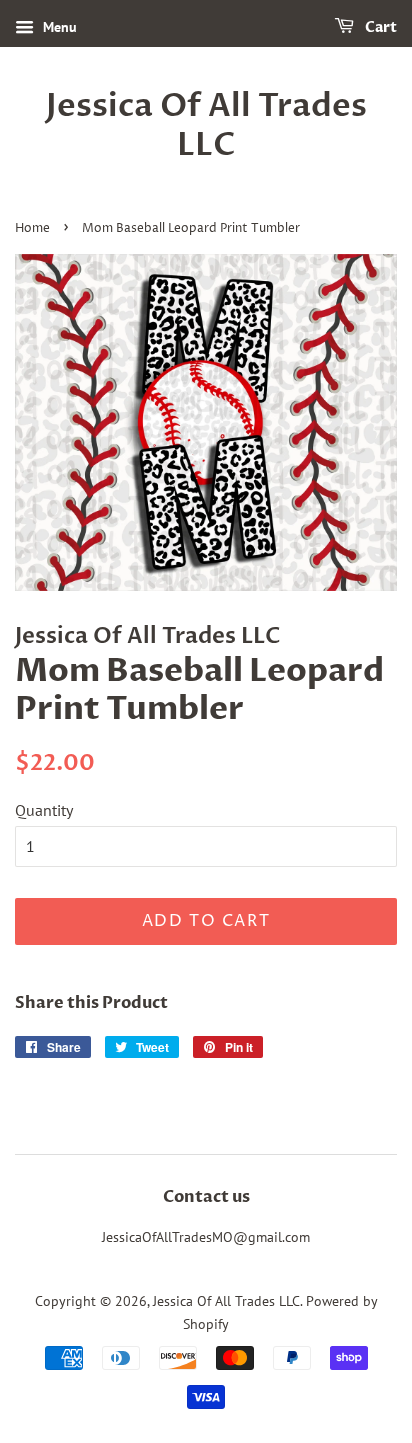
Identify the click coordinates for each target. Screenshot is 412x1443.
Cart (379, 27)
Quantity (44, 810)
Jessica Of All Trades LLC (206, 125)
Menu (58, 27)
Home (32, 228)
